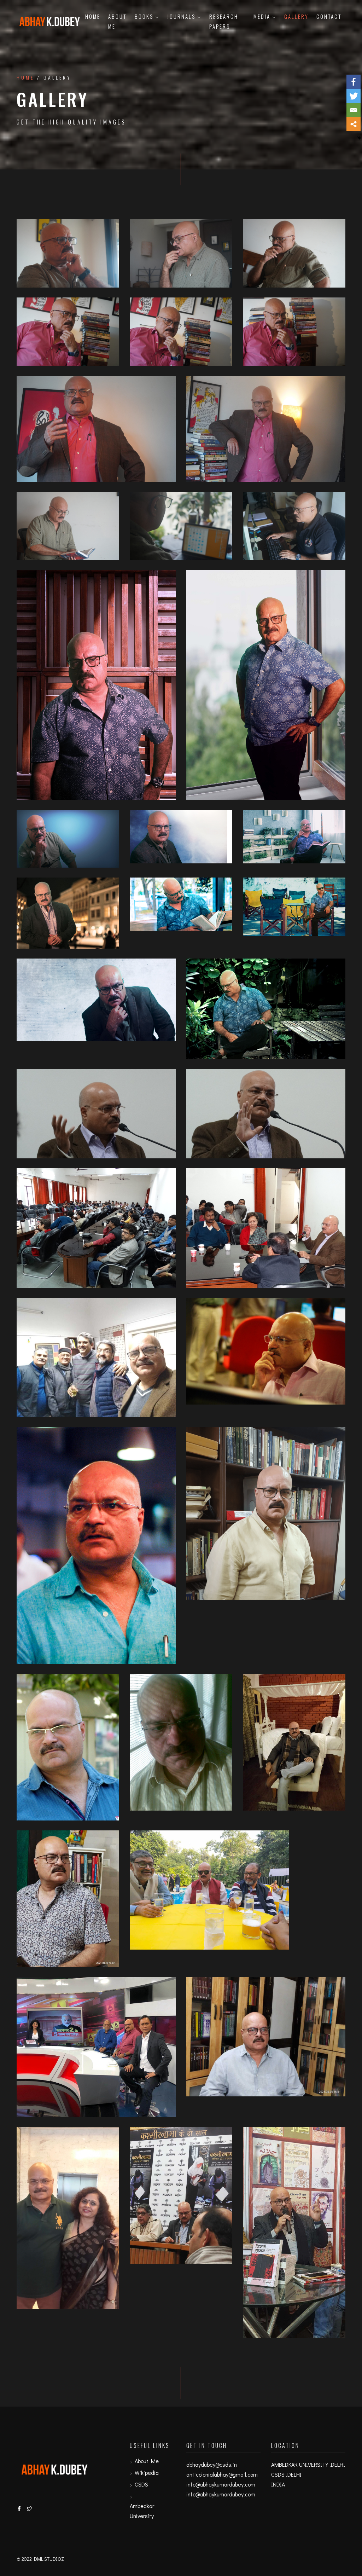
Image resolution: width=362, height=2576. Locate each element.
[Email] (354, 110)
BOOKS (144, 16)
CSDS (141, 2484)
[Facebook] (354, 82)
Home (93, 16)
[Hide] (359, 138)
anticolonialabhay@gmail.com (222, 2474)
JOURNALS (181, 16)
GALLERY (296, 16)
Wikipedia (147, 2473)
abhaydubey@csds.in (212, 2464)
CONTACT (329, 16)
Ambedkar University (142, 2511)
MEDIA (262, 16)
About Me (117, 21)
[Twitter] (354, 96)
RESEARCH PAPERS (224, 21)
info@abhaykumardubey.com (221, 2484)
